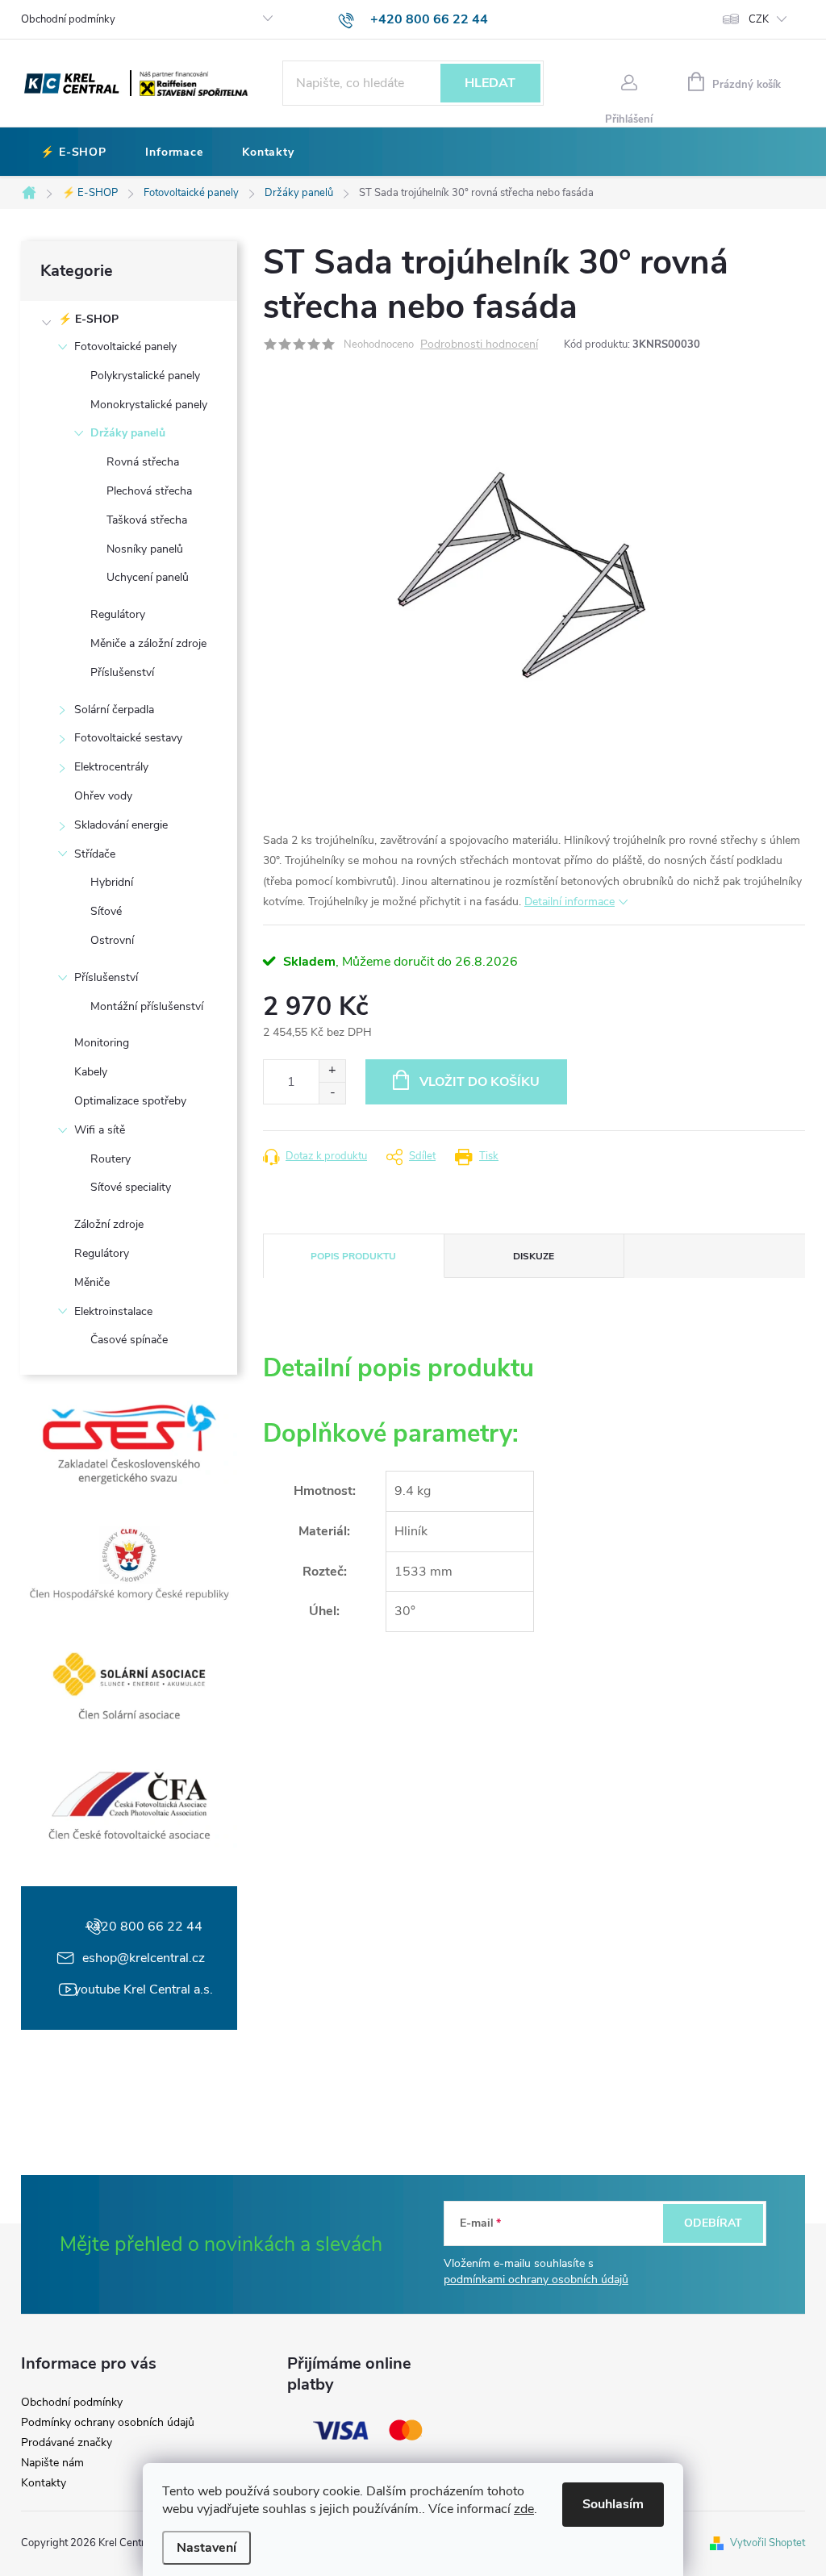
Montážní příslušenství (147, 1006)
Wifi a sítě (100, 1130)
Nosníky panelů (145, 549)
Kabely (91, 1072)
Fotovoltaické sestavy (128, 738)
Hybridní (112, 882)
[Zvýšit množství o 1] (332, 1071)
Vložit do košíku (480, 1082)
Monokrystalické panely (149, 405)
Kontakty (44, 2483)
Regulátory (118, 614)
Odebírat (713, 2223)
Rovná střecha (143, 462)
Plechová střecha (149, 491)
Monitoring (102, 1043)
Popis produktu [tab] (353, 1256)
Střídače (95, 854)
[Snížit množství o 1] (332, 1093)
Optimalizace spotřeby (130, 1101)
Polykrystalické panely (145, 376)
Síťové (106, 911)
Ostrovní (112, 940)
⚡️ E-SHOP (88, 319)
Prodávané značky (67, 2443)
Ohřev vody (103, 796)
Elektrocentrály (111, 767)
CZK (759, 19)
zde (524, 2509)
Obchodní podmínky (68, 19)
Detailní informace (569, 902)
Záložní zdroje (109, 1224)
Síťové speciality (131, 1187)
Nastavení (206, 2548)
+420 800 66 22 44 (144, 1927)
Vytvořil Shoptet (768, 2543)
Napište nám (52, 2463)
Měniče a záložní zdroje (148, 643)
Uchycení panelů (148, 577)
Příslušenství (122, 672)
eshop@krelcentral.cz (144, 1958)
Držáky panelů (128, 433)
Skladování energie (121, 825)
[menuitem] (73, 152)
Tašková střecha (147, 520)
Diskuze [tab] (534, 1256)
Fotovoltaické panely (125, 347)
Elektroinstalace (113, 1311)
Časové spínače (129, 1340)
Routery (111, 1159)
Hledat (490, 83)
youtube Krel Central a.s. (144, 1989)
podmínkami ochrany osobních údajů (536, 2280)
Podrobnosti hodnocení (479, 345)
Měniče (92, 1282)
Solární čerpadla (114, 710)
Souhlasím (613, 2504)
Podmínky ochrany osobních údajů (108, 2423)
